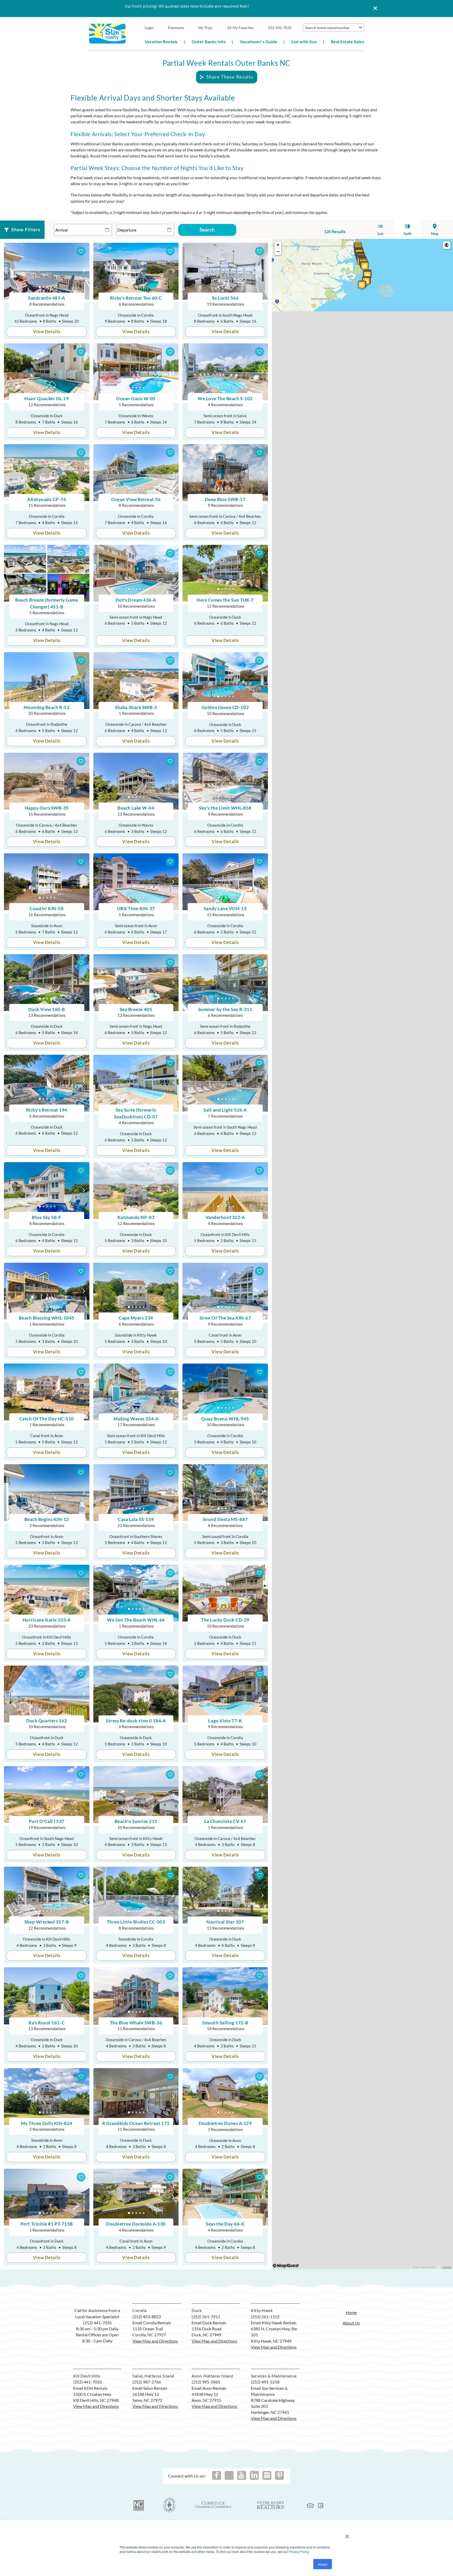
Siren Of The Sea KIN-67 (225, 1318)
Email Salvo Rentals (150, 2388)
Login (149, 28)
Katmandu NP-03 (136, 1217)
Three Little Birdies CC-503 (136, 1922)
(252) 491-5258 (265, 2382)
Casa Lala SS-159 (136, 1519)
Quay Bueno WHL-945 (225, 1419)
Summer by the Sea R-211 (225, 1009)
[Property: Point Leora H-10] (362, 285)
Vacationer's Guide (259, 42)
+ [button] (278, 245)
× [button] (347, 2534)
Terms (447, 2267)
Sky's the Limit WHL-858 (225, 808)
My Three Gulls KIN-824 (47, 2123)
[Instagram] (267, 2475)
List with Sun (304, 42)
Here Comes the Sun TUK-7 (225, 600)
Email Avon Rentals (209, 2388)
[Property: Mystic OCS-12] (365, 266)
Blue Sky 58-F (47, 1217)
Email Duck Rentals (209, 2323)
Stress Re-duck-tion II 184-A (136, 1721)
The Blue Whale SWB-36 (136, 2023)
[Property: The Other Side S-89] (367, 275)
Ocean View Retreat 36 (136, 499)
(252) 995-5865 (206, 2382)
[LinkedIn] (254, 2475)
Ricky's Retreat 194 (47, 1110)
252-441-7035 (280, 28)
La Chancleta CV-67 (225, 1821)
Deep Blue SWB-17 (225, 499)
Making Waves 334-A (136, 1419)
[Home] (107, 33)
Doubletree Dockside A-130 (136, 2224)
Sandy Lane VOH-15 (225, 908)
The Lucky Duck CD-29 (225, 1620)
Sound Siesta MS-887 (225, 1519)
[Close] (373, 9)
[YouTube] (242, 2475)
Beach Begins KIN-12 (47, 1519)
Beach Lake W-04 (136, 808)
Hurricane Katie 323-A (47, 1620)
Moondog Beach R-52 (47, 707)
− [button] (278, 252)
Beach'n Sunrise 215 (136, 1821)
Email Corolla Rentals (152, 2323)
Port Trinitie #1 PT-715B (47, 2224)
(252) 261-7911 (206, 2317)
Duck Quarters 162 (47, 1721)
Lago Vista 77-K (225, 1721)
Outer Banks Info (209, 42)
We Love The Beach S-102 (225, 399)
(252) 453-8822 (147, 2317)
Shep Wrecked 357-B (47, 1922)
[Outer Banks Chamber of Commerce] (169, 2505)
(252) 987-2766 (147, 2382)
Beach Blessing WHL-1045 (47, 1318)
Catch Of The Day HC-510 (47, 1419)
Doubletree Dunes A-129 (225, 2123)
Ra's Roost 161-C (47, 2023)
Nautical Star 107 (225, 1922)
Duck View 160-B (47, 1009)
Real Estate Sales (347, 42)
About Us (351, 2323)
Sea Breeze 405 (136, 1009)
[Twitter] (229, 2475)
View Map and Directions (155, 2341)
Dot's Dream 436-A (136, 600)
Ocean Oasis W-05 (136, 399)
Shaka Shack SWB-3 (136, 707)
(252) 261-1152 (265, 2317)
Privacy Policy (299, 2552)
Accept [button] (323, 2564)
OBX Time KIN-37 (136, 908)
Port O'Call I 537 (47, 1821)
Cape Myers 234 (136, 1318)
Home (351, 2312)
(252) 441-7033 (87, 2382)
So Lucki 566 (225, 298)
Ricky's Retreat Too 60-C (136, 298)
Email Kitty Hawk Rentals (274, 2323)
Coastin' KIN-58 (47, 908)
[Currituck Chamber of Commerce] (214, 2505)
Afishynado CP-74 (47, 499)
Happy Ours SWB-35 (47, 808)
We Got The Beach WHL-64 (136, 1620)
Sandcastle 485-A (47, 298)
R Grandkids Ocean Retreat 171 (136, 2123)
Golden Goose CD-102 (225, 707)
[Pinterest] (279, 2475)
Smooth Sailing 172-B (225, 2023)
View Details (47, 331)
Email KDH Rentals (90, 2388)
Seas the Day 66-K (225, 2224)
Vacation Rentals (161, 42)
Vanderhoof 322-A (225, 1217)
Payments (176, 28)
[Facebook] (217, 2475)
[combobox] (333, 28)
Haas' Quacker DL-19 (47, 399)
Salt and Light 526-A (225, 1110)
